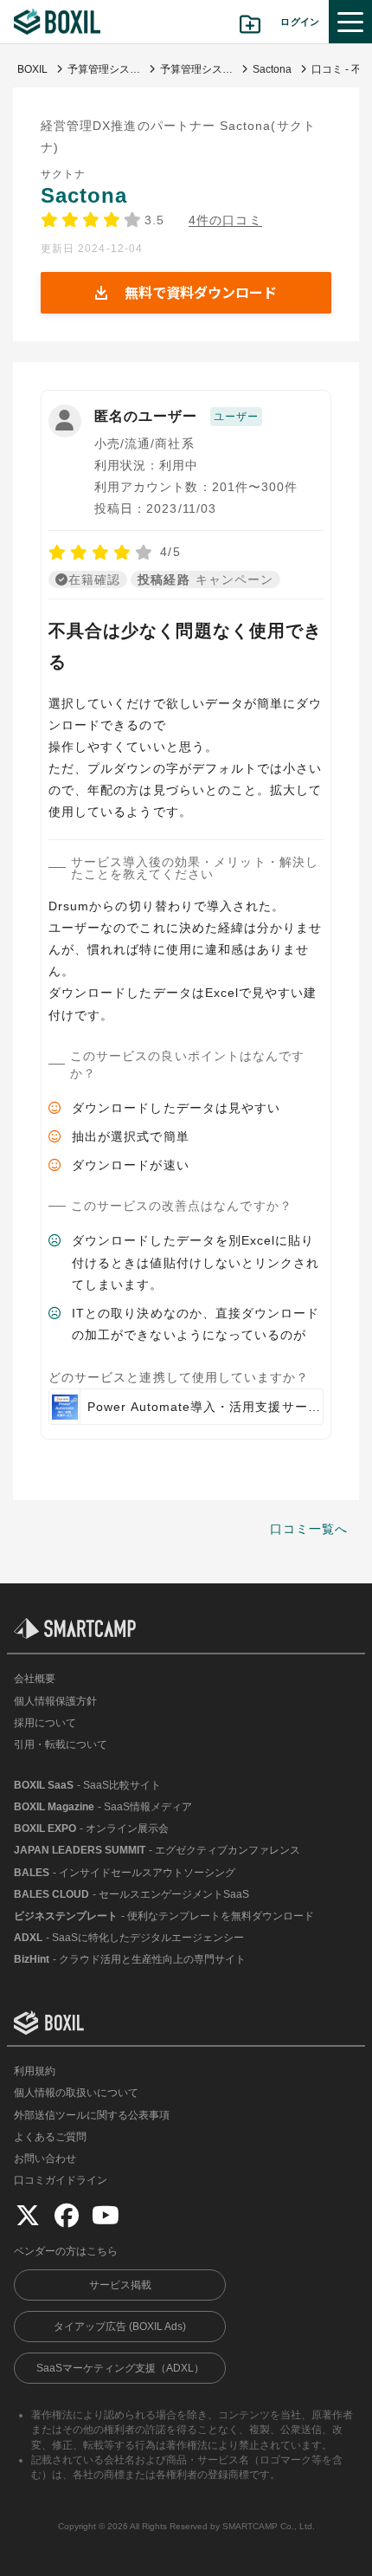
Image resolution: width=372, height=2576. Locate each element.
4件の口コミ (225, 220)
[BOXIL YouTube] (106, 2215)
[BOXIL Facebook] (67, 2215)
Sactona (84, 195)
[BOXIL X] (28, 2215)
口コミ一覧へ (309, 1529)
